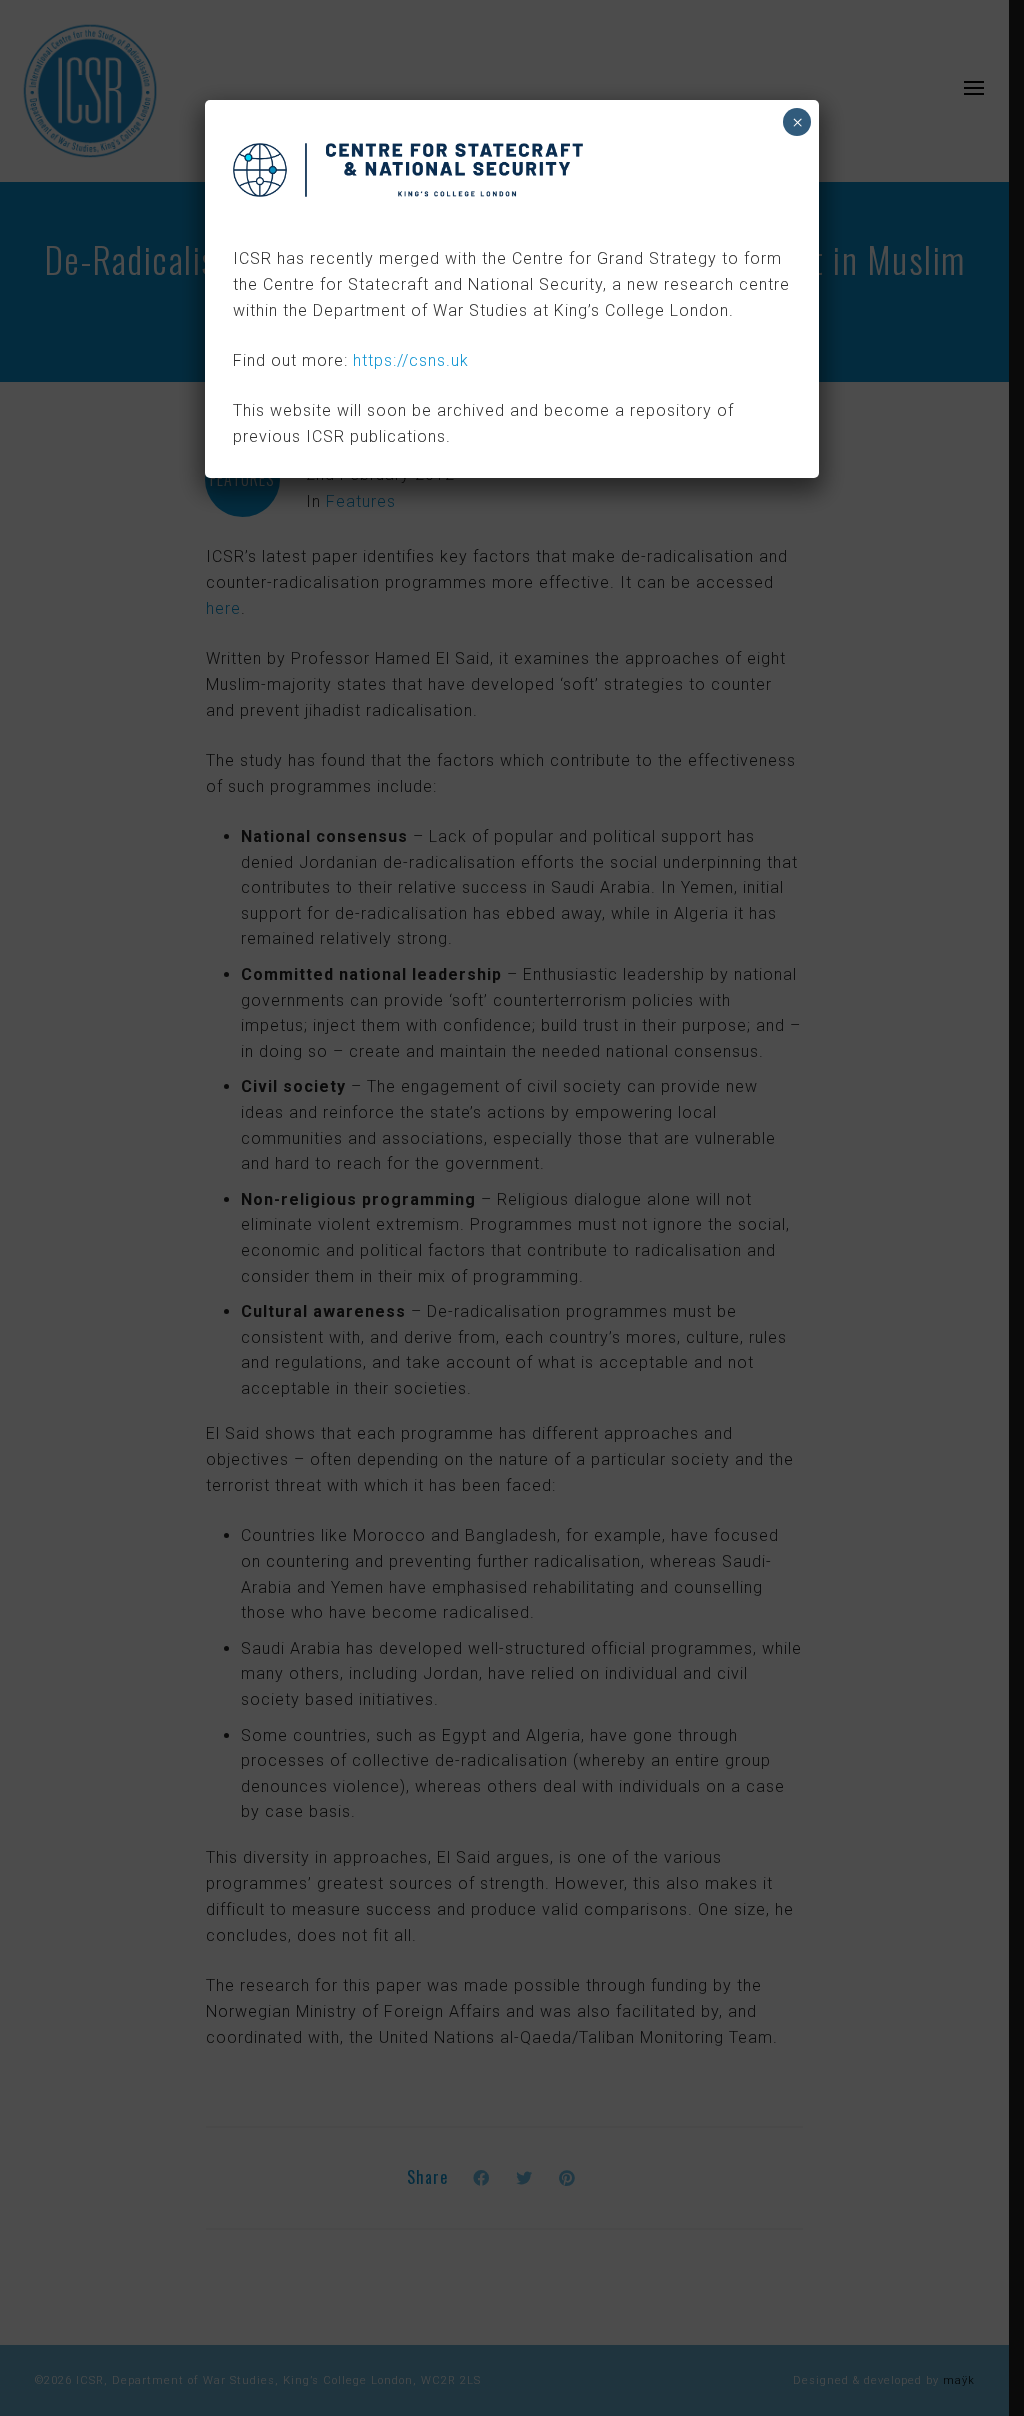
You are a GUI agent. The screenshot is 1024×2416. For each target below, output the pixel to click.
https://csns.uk (411, 360)
